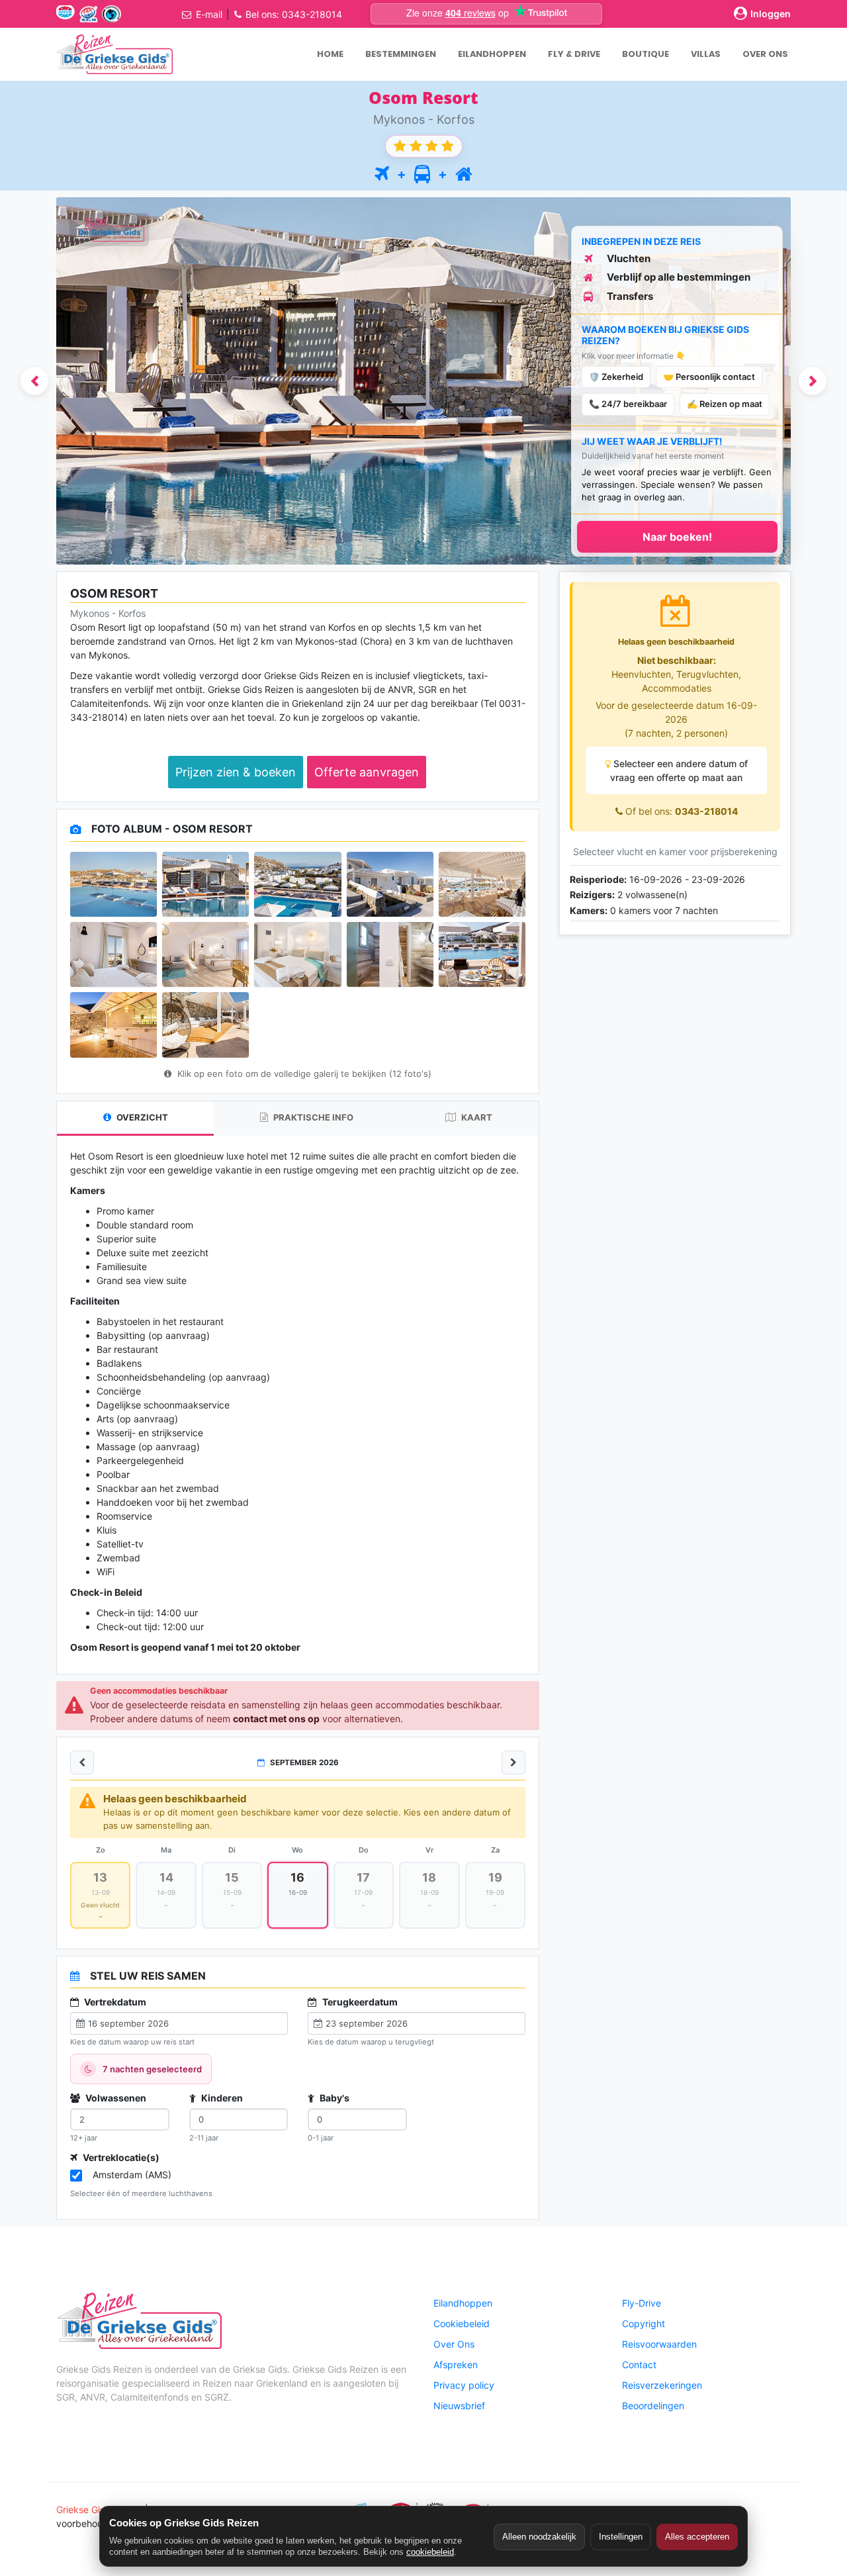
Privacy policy (464, 2385)
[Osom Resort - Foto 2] (205, 884)
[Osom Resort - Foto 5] (482, 884)
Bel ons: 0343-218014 (294, 14)
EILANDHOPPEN (492, 54)
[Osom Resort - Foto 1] (113, 884)
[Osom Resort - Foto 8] (297, 954)
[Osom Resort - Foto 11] (113, 1025)
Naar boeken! (677, 537)
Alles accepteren (697, 2537)
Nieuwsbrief (459, 2406)
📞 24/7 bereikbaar (628, 404)
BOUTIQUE (646, 54)
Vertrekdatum (114, 2002)
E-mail (209, 14)
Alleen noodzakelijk (539, 2537)
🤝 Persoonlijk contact (709, 377)
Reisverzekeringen (662, 2385)
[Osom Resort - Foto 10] (482, 954)
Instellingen (621, 2537)
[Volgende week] (513, 1763)
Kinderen (221, 2098)
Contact (639, 2365)
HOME (330, 54)
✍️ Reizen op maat (725, 404)
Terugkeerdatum (359, 2002)
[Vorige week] (82, 1763)
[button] (34, 381)
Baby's (334, 2098)
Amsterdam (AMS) (132, 2175)
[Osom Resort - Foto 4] (390, 884)
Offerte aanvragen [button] (367, 772)
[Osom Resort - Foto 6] (113, 954)
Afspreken (456, 2365)
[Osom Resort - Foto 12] (205, 1025)
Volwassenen (115, 2098)
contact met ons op (276, 1719)
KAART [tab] (476, 1117)
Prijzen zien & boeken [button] (236, 772)
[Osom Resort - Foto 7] (205, 954)
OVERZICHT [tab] (141, 1117)
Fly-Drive (642, 2303)
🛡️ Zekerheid (616, 377)
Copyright (644, 2323)
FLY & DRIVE (574, 54)
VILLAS (706, 54)
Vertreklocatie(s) (120, 2157)
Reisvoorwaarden (659, 2344)
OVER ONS (765, 54)
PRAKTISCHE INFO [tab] (312, 1117)
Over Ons (454, 2344)
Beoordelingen (653, 2406)
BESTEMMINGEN (401, 54)
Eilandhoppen (463, 2303)
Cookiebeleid (462, 2323)
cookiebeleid (430, 2552)
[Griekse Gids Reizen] (114, 54)
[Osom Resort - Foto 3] (297, 884)
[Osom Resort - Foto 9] (390, 954)
